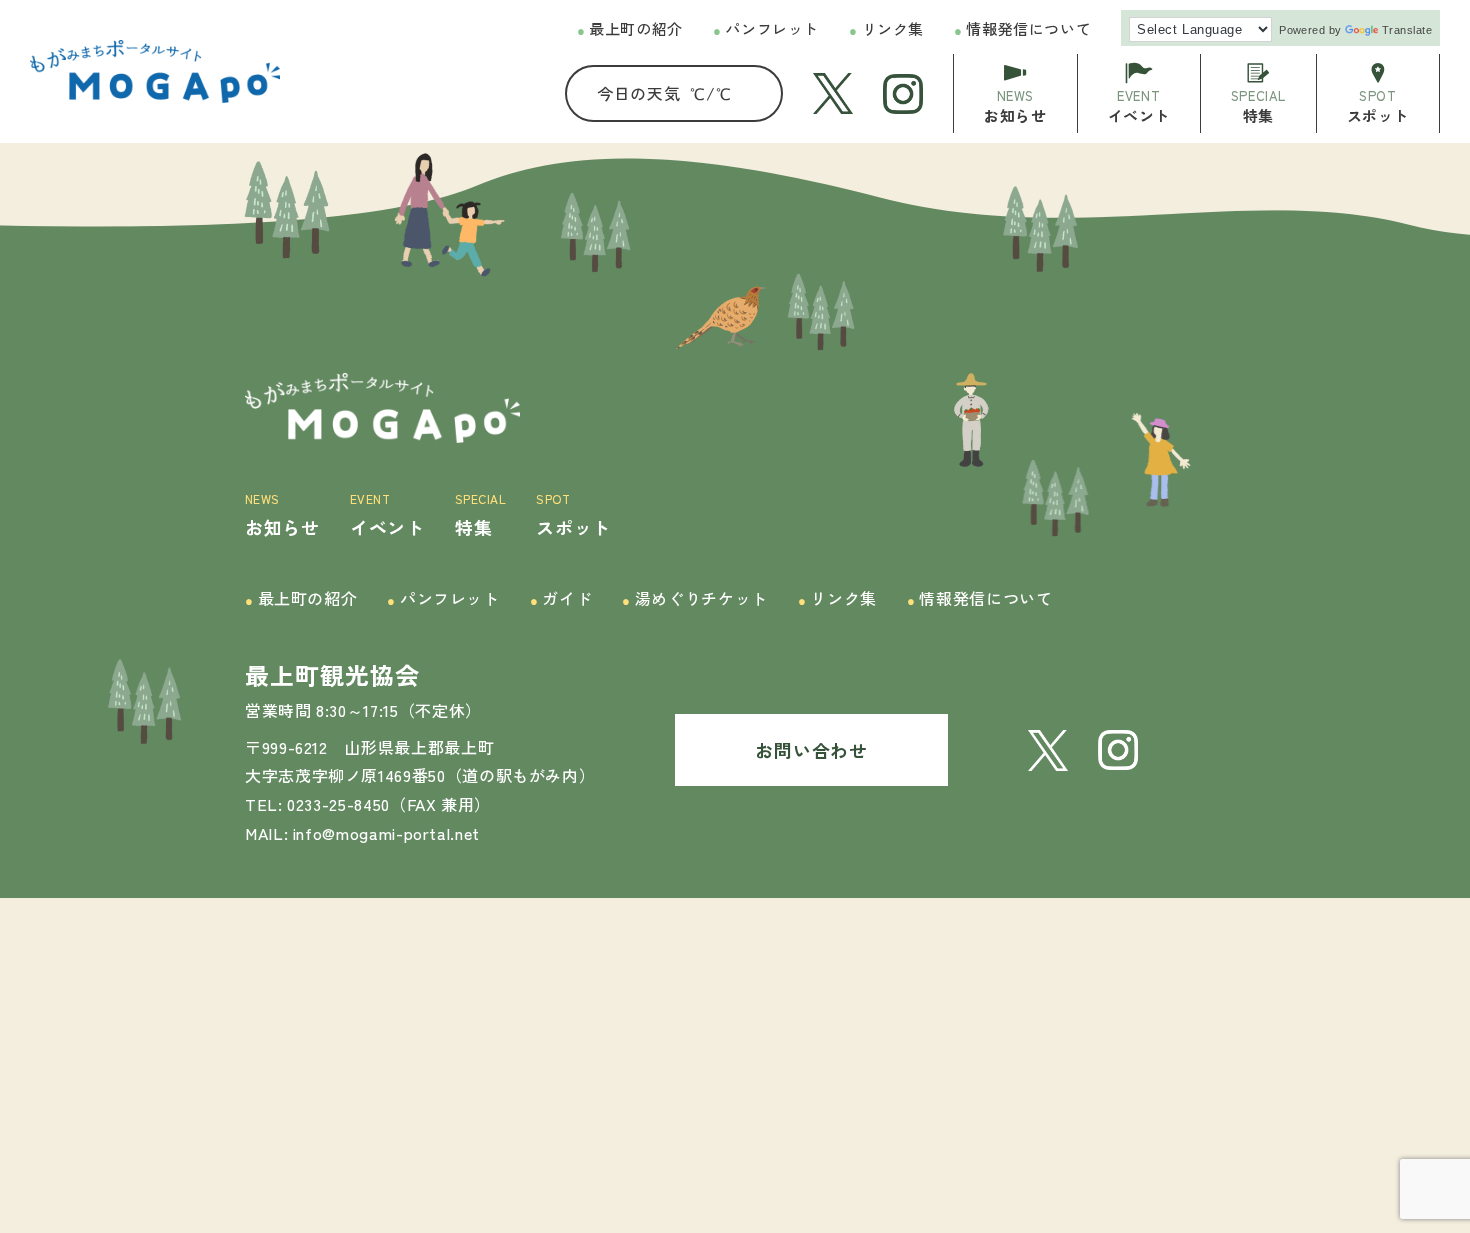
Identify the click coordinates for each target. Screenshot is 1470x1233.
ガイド (561, 598)
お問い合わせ (811, 750)
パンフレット (766, 28)
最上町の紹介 (630, 28)
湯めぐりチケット (695, 598)
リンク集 (886, 28)
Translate (1407, 30)
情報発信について (1022, 28)
